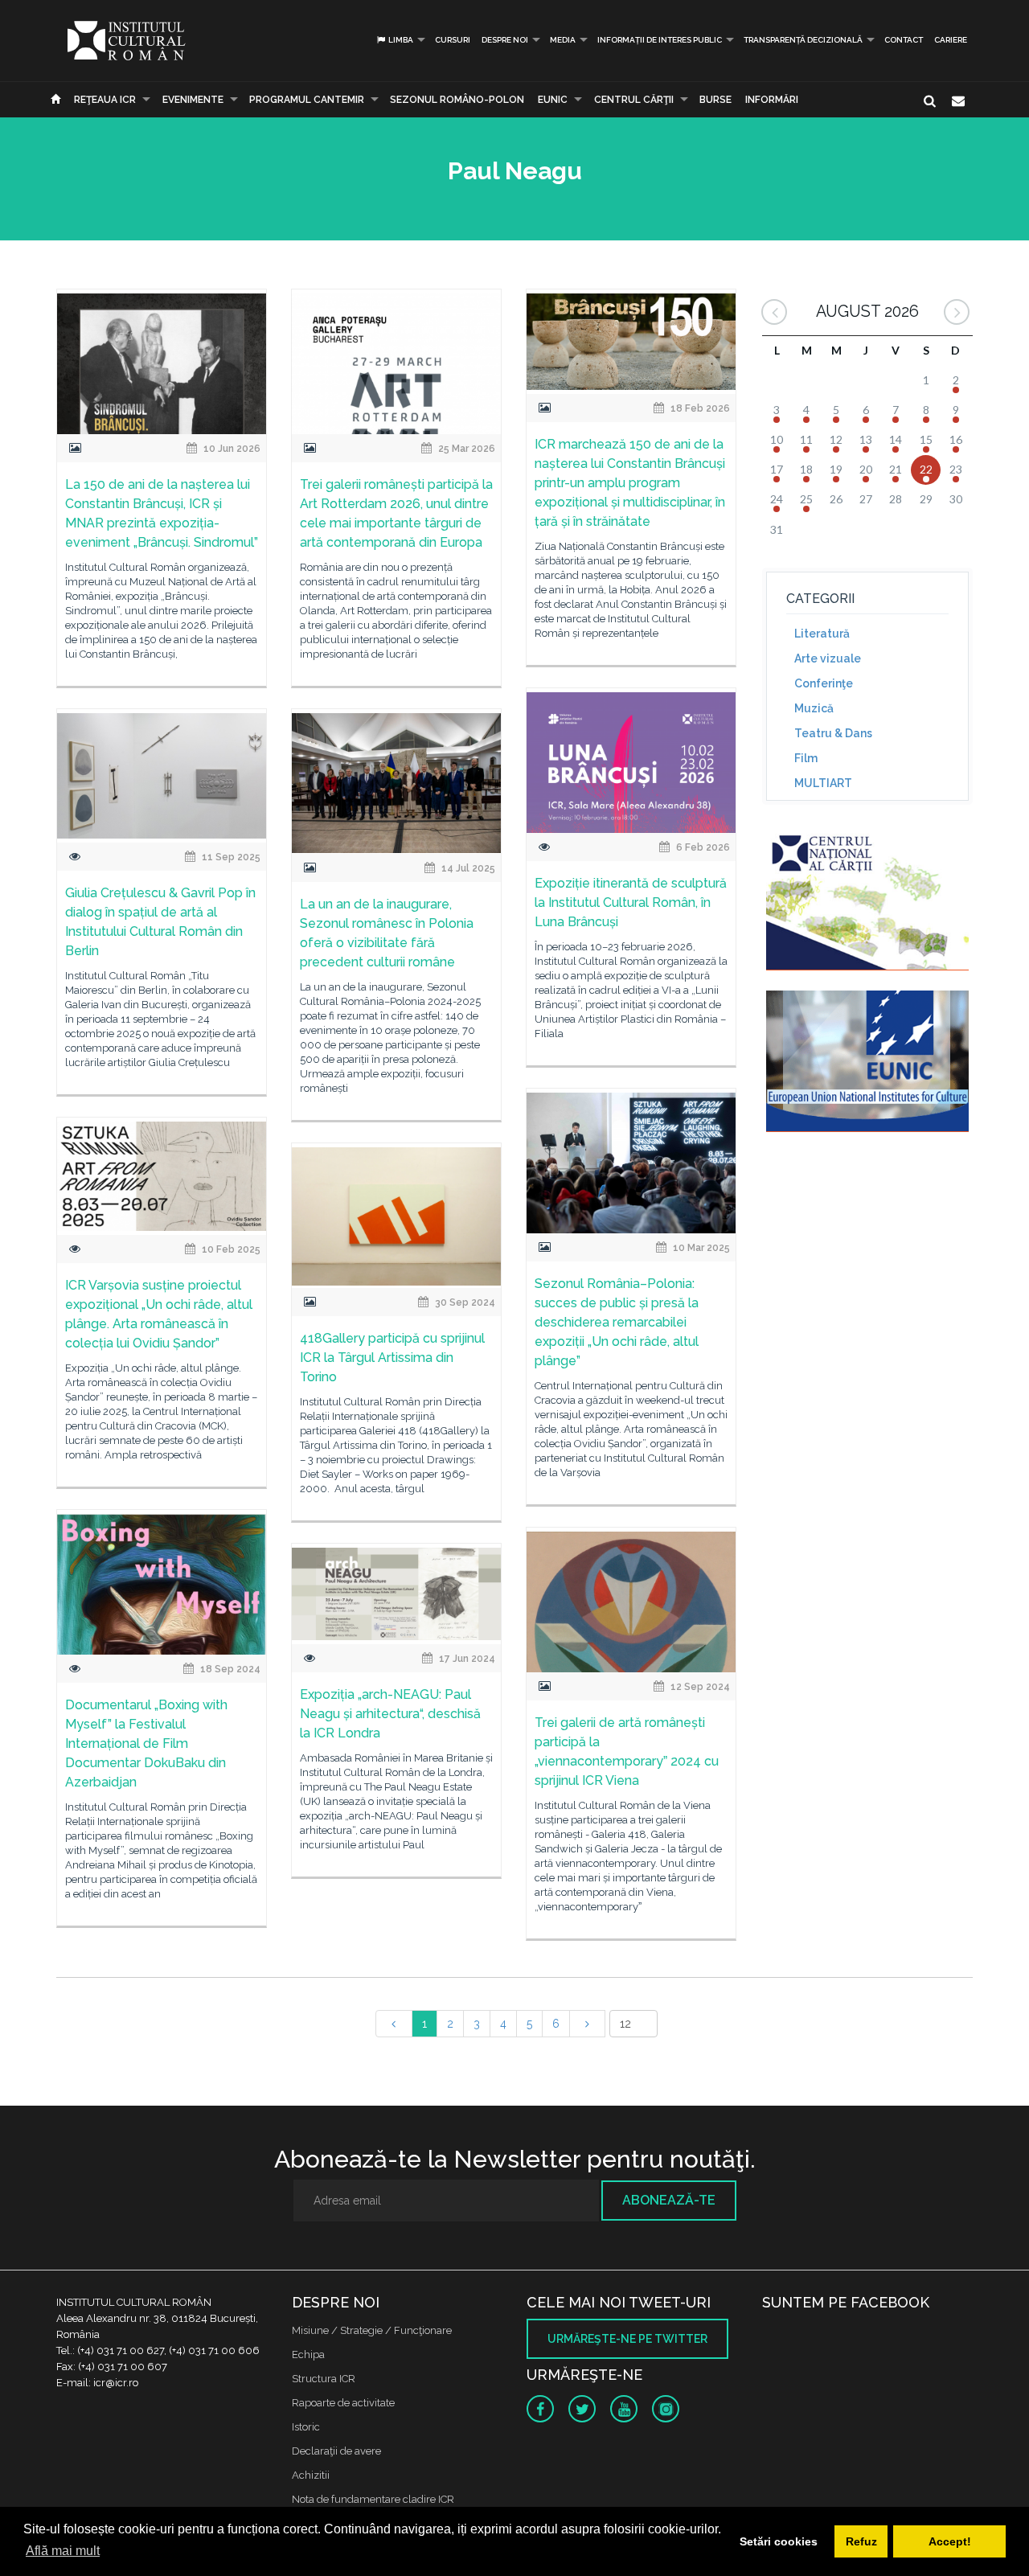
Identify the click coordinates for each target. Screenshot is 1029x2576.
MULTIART (823, 783)
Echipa (308, 2354)
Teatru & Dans (833, 733)
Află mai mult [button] (63, 2551)
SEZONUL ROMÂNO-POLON (457, 100)
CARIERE (951, 40)
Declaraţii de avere (336, 2451)
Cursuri (453, 40)
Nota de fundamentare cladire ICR (373, 2499)
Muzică (814, 708)
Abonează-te (669, 2200)
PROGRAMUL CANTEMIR (307, 100)
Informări (772, 100)
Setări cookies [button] (779, 2541)
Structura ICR (324, 2379)
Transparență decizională (803, 40)
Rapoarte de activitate (343, 2403)
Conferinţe (824, 683)
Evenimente (193, 100)
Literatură (822, 634)
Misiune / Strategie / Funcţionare (372, 2330)
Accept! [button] (950, 2541)
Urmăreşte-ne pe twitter (627, 2339)
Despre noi (505, 40)
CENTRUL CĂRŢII (634, 100)
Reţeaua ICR (105, 100)
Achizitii (311, 2475)
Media (563, 40)
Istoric (306, 2427)
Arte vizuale (828, 658)
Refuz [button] (861, 2541)
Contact (904, 40)
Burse (715, 100)
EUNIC (553, 100)
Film (806, 758)
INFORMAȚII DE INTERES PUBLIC (660, 40)
